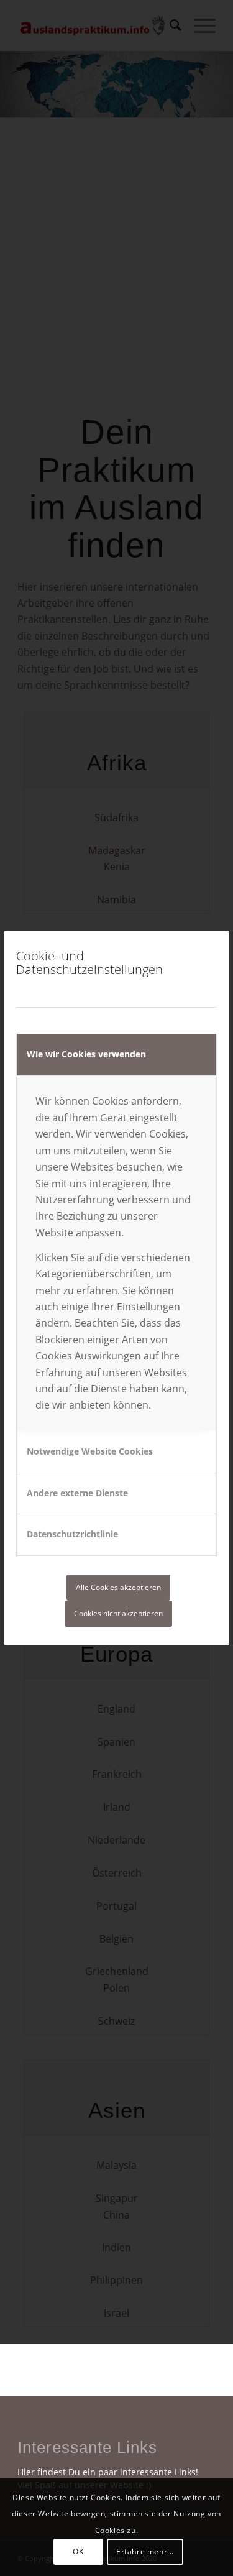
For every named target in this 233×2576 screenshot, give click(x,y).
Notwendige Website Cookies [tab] (90, 1451)
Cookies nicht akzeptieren (118, 1613)
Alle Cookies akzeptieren (118, 1587)
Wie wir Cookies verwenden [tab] (86, 1054)
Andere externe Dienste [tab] (77, 1493)
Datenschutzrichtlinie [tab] (72, 1534)
